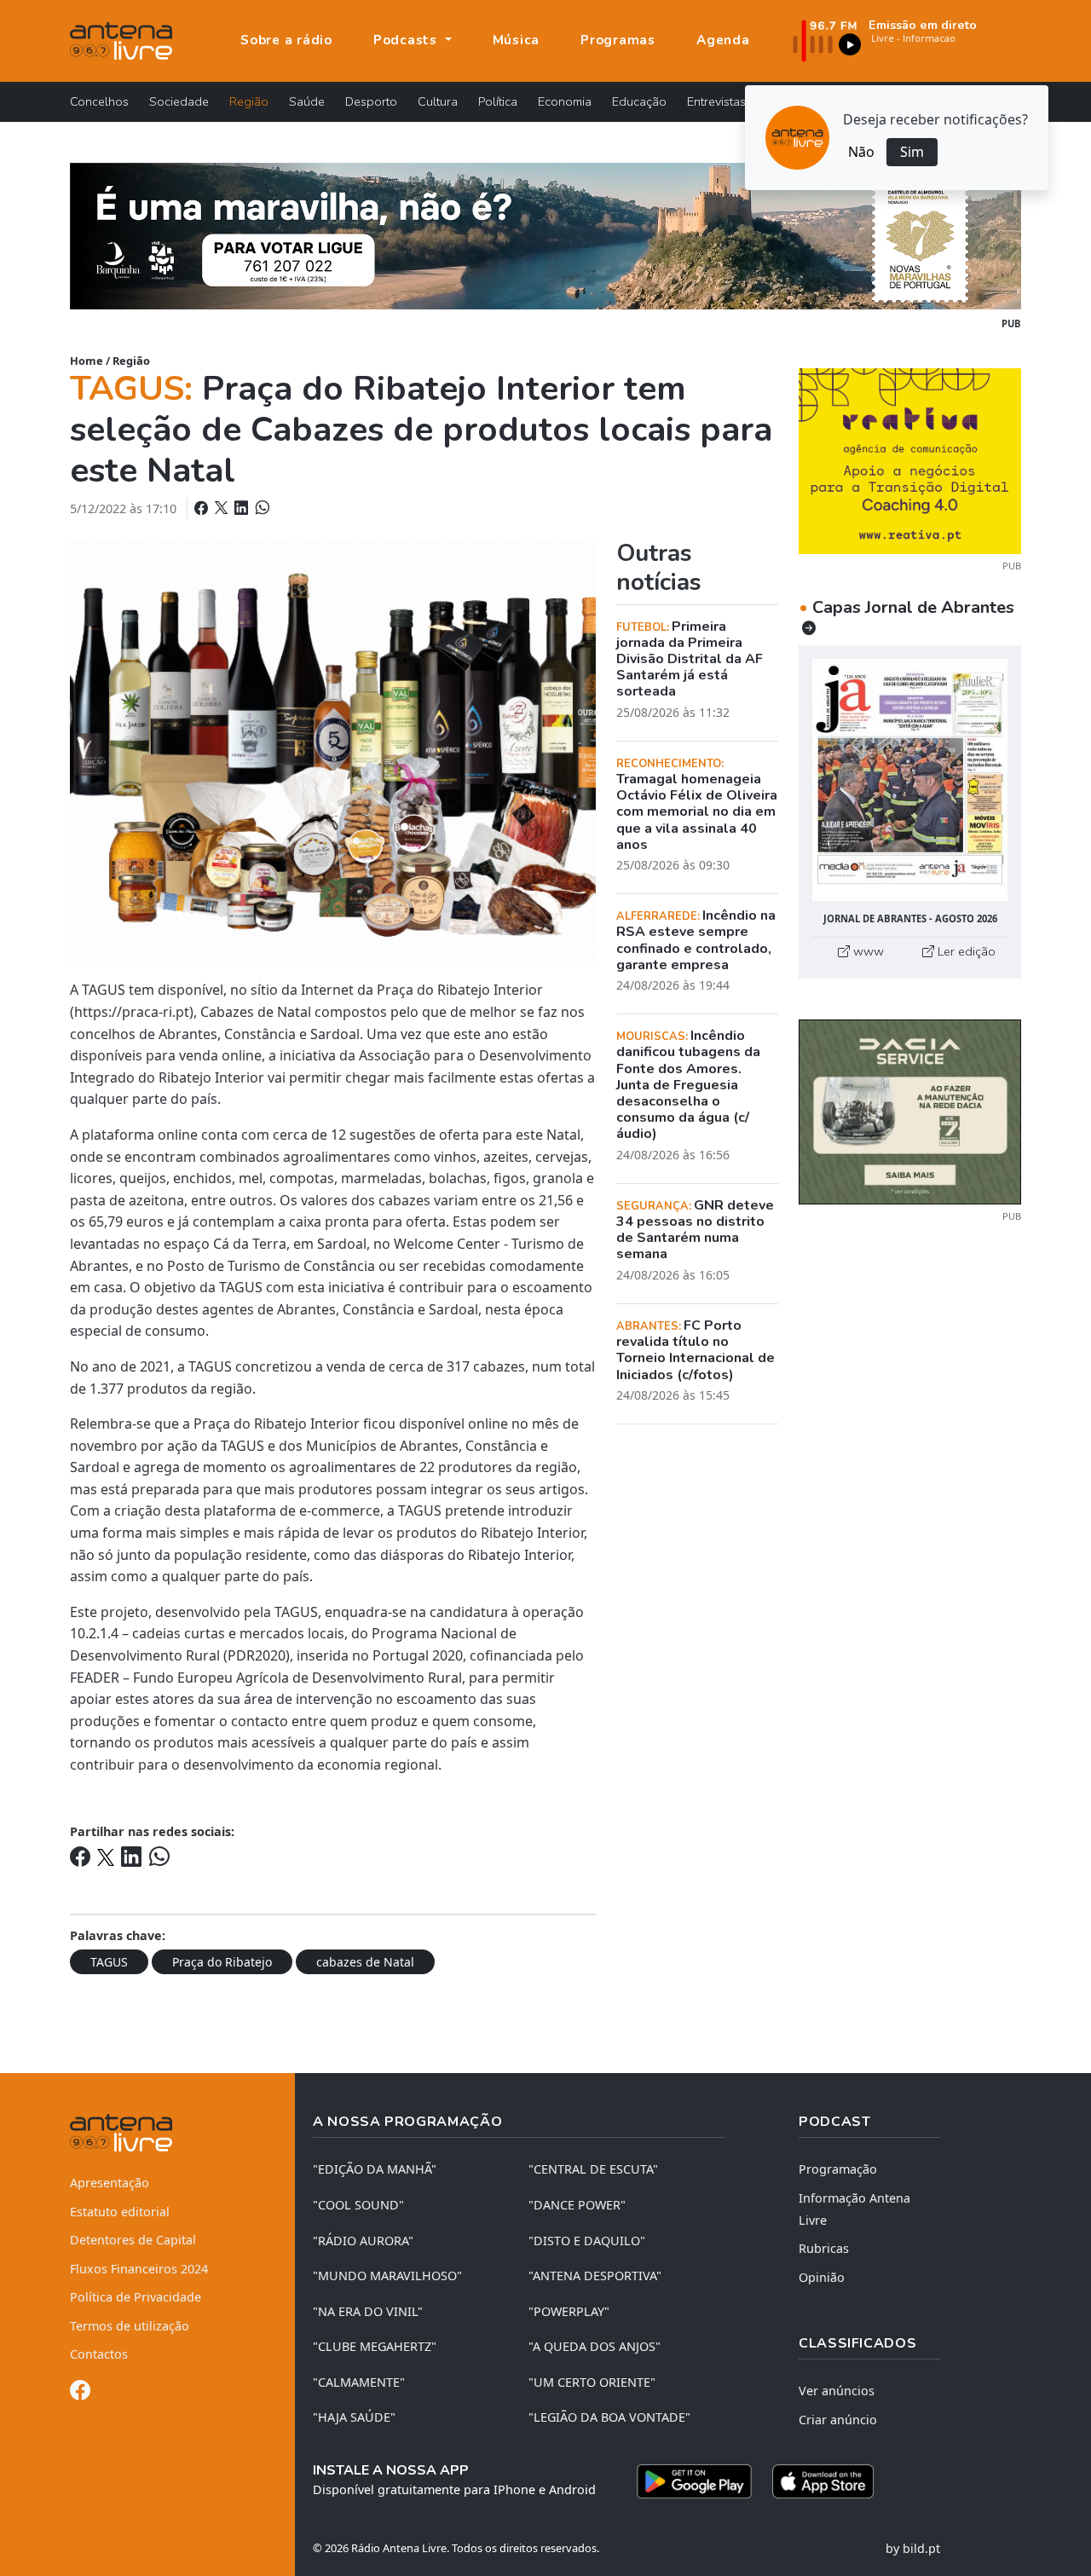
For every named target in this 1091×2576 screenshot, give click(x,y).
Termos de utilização (130, 2326)
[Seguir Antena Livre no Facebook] (80, 2393)
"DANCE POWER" (577, 2205)
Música (517, 40)
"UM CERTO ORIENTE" (592, 2382)
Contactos (99, 2354)
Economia (565, 101)
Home (87, 361)
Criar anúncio (838, 2420)
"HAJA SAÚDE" (354, 2417)
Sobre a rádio (286, 40)
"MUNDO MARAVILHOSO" (387, 2276)
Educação (639, 101)
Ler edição (965, 951)
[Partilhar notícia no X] (223, 508)
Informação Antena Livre (854, 2209)
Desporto (371, 101)
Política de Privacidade (136, 2297)
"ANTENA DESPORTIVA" (595, 2276)
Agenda (723, 40)
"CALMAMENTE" (359, 2382)
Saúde (307, 101)
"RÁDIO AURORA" (363, 2241)
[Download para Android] (694, 2481)
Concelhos (99, 101)
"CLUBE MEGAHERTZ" (375, 2346)
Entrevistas (716, 101)
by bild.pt (913, 2548)
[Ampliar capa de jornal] (910, 780)
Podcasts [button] (407, 40)
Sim (912, 152)
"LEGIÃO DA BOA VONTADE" (609, 2417)
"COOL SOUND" (358, 2205)
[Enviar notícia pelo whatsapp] (261, 508)
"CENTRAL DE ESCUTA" (593, 2169)
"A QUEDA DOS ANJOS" (595, 2346)
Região (249, 101)
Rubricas (824, 2248)
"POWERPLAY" (569, 2311)
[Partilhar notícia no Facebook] (203, 508)
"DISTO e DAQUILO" (587, 2241)
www (867, 951)
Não (861, 152)
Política (498, 101)
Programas (618, 40)
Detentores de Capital (133, 2240)
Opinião (822, 2277)
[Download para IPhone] (823, 2481)
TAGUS (109, 1962)
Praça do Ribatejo (222, 1962)
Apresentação (110, 2183)
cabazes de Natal (365, 1962)
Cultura (438, 101)
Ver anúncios (837, 2391)
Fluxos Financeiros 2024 (139, 2269)
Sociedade (179, 101)
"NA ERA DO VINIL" (368, 2311)
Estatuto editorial (120, 2212)
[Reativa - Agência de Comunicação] (910, 459)
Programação (838, 2169)
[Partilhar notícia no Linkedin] (243, 508)
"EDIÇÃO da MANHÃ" (375, 2169)
